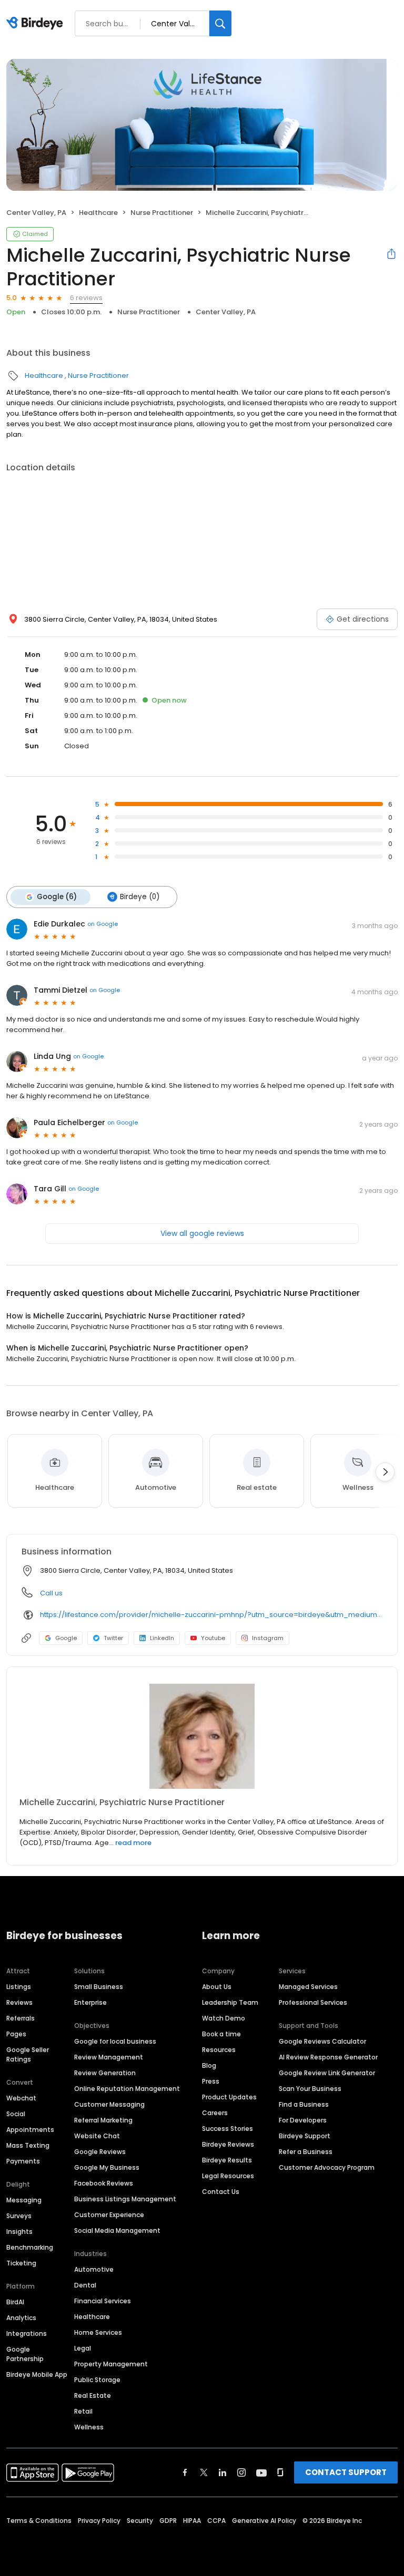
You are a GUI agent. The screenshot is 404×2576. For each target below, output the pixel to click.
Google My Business (107, 2167)
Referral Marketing (103, 2120)
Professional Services (313, 2002)
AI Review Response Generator (328, 2057)
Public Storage (97, 2380)
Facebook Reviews (104, 2183)
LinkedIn (162, 1638)
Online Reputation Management (127, 2089)
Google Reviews (100, 2152)
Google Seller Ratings (28, 2054)
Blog (209, 2065)
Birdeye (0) (140, 897)
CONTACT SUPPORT (346, 2472)
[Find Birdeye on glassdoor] (280, 2472)
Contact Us (221, 2192)
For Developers (303, 2120)
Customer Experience (109, 2215)
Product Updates (229, 2097)
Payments (23, 2161)
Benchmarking (30, 2247)
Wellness (89, 2427)
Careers (215, 2113)
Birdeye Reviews (228, 2144)
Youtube (213, 1638)
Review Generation (105, 2073)
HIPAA (192, 2521)
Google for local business (115, 2041)
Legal (83, 2348)
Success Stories (228, 2129)
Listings (19, 1987)
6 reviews (86, 298)
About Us (217, 1987)
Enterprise (90, 2002)
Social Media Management (117, 2230)
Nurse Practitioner (162, 213)
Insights (19, 2232)
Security (140, 2521)
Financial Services (103, 2301)
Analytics (21, 2318)
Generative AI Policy (264, 2521)
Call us (51, 1593)
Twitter (113, 1638)
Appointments (30, 2130)
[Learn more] (202, 1736)
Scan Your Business (310, 2089)
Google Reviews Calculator (322, 2041)
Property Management (111, 2364)
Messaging (24, 2200)
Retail (83, 2411)
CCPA (216, 2521)
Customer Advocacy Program (327, 2167)
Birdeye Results (227, 2160)
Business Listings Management (125, 2199)
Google (66, 1638)
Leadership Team (230, 2002)
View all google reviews (202, 1233)
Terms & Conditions (39, 2521)
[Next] (385, 1472)
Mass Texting (28, 2145)
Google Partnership (25, 2354)
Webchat (21, 2098)
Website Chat (97, 2136)
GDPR (168, 2521)
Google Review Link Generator (327, 2073)
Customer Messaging (109, 2104)
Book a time (221, 2034)
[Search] (220, 23)
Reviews (19, 2002)
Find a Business (304, 2104)
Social (16, 2114)
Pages (16, 2034)
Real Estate (93, 2395)
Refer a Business (306, 2152)
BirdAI (15, 2302)
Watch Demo (224, 2018)
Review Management (109, 2057)
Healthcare (98, 213)
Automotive (94, 2269)
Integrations (27, 2333)
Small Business (99, 1987)
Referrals (21, 2018)
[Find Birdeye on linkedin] (223, 2472)
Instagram (268, 1638)
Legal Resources (228, 2176)
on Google (103, 924)
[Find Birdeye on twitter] (204, 2472)
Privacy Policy (99, 2521)
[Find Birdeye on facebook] (185, 2472)
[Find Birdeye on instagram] (241, 2472)
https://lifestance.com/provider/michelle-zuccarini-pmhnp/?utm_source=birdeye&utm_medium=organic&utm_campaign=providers (211, 1615)
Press (211, 2081)
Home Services (98, 2332)
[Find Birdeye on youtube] (261, 2472)
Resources (219, 2050)
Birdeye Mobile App (37, 2374)
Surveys (19, 2216)
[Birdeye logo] (37, 24)
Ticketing (21, 2263)
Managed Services (308, 1987)
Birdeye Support (305, 2136)
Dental (85, 2285)
